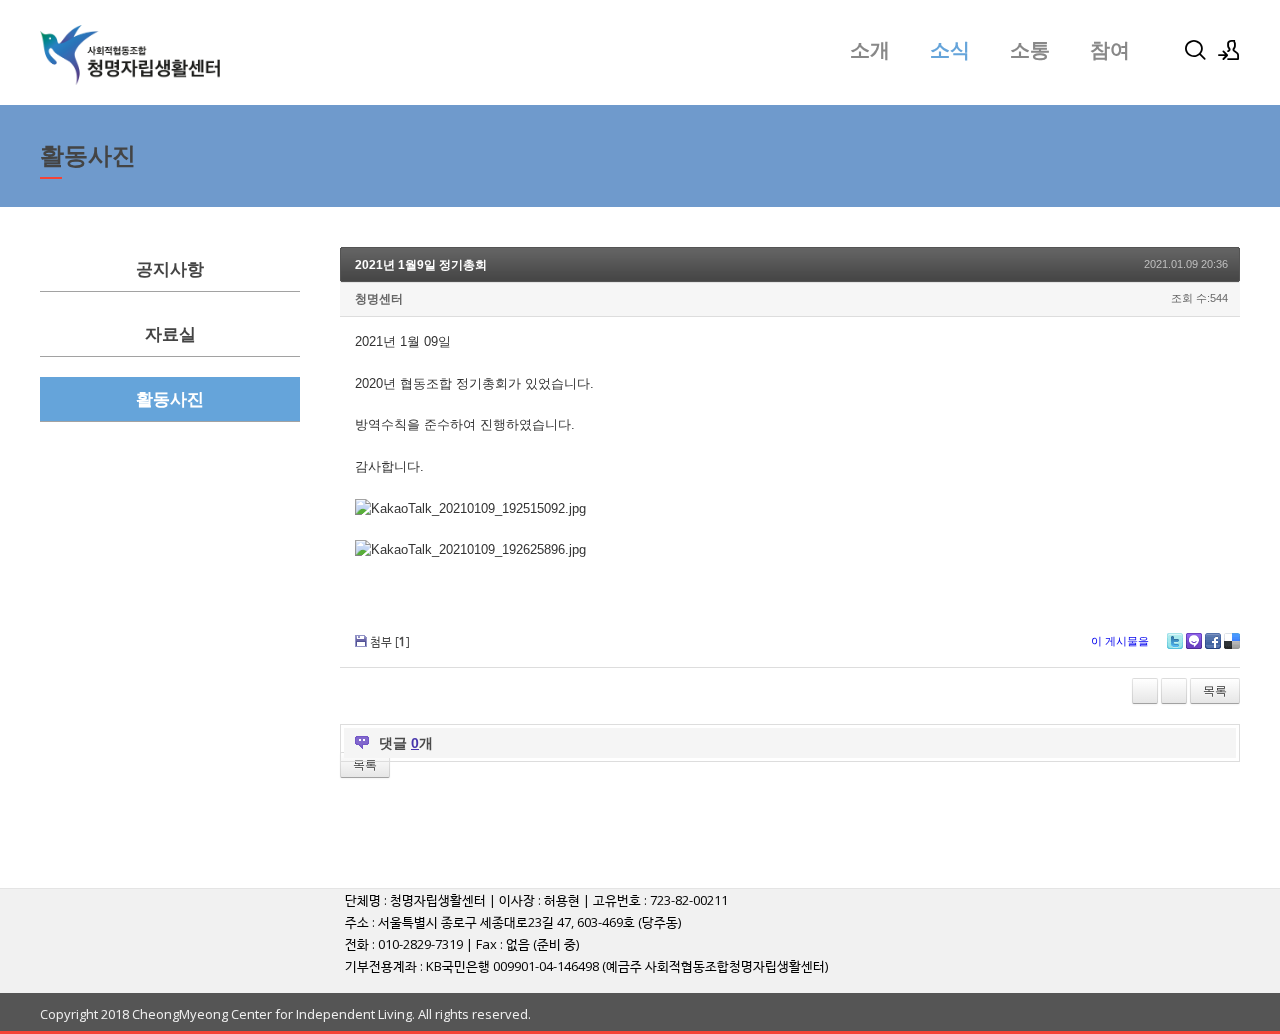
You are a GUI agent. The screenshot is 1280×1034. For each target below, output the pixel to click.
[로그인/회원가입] (1229, 50)
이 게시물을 (1120, 641)
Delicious (1232, 641)
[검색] (1195, 50)
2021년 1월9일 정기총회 (421, 265)
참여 (1110, 50)
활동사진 (170, 399)
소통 (1030, 50)
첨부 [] (390, 641)
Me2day (1194, 641)
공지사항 (170, 269)
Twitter (1175, 641)
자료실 (170, 334)
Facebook (1213, 641)
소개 (870, 50)
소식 (950, 50)
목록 (1215, 691)
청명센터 (379, 299)
